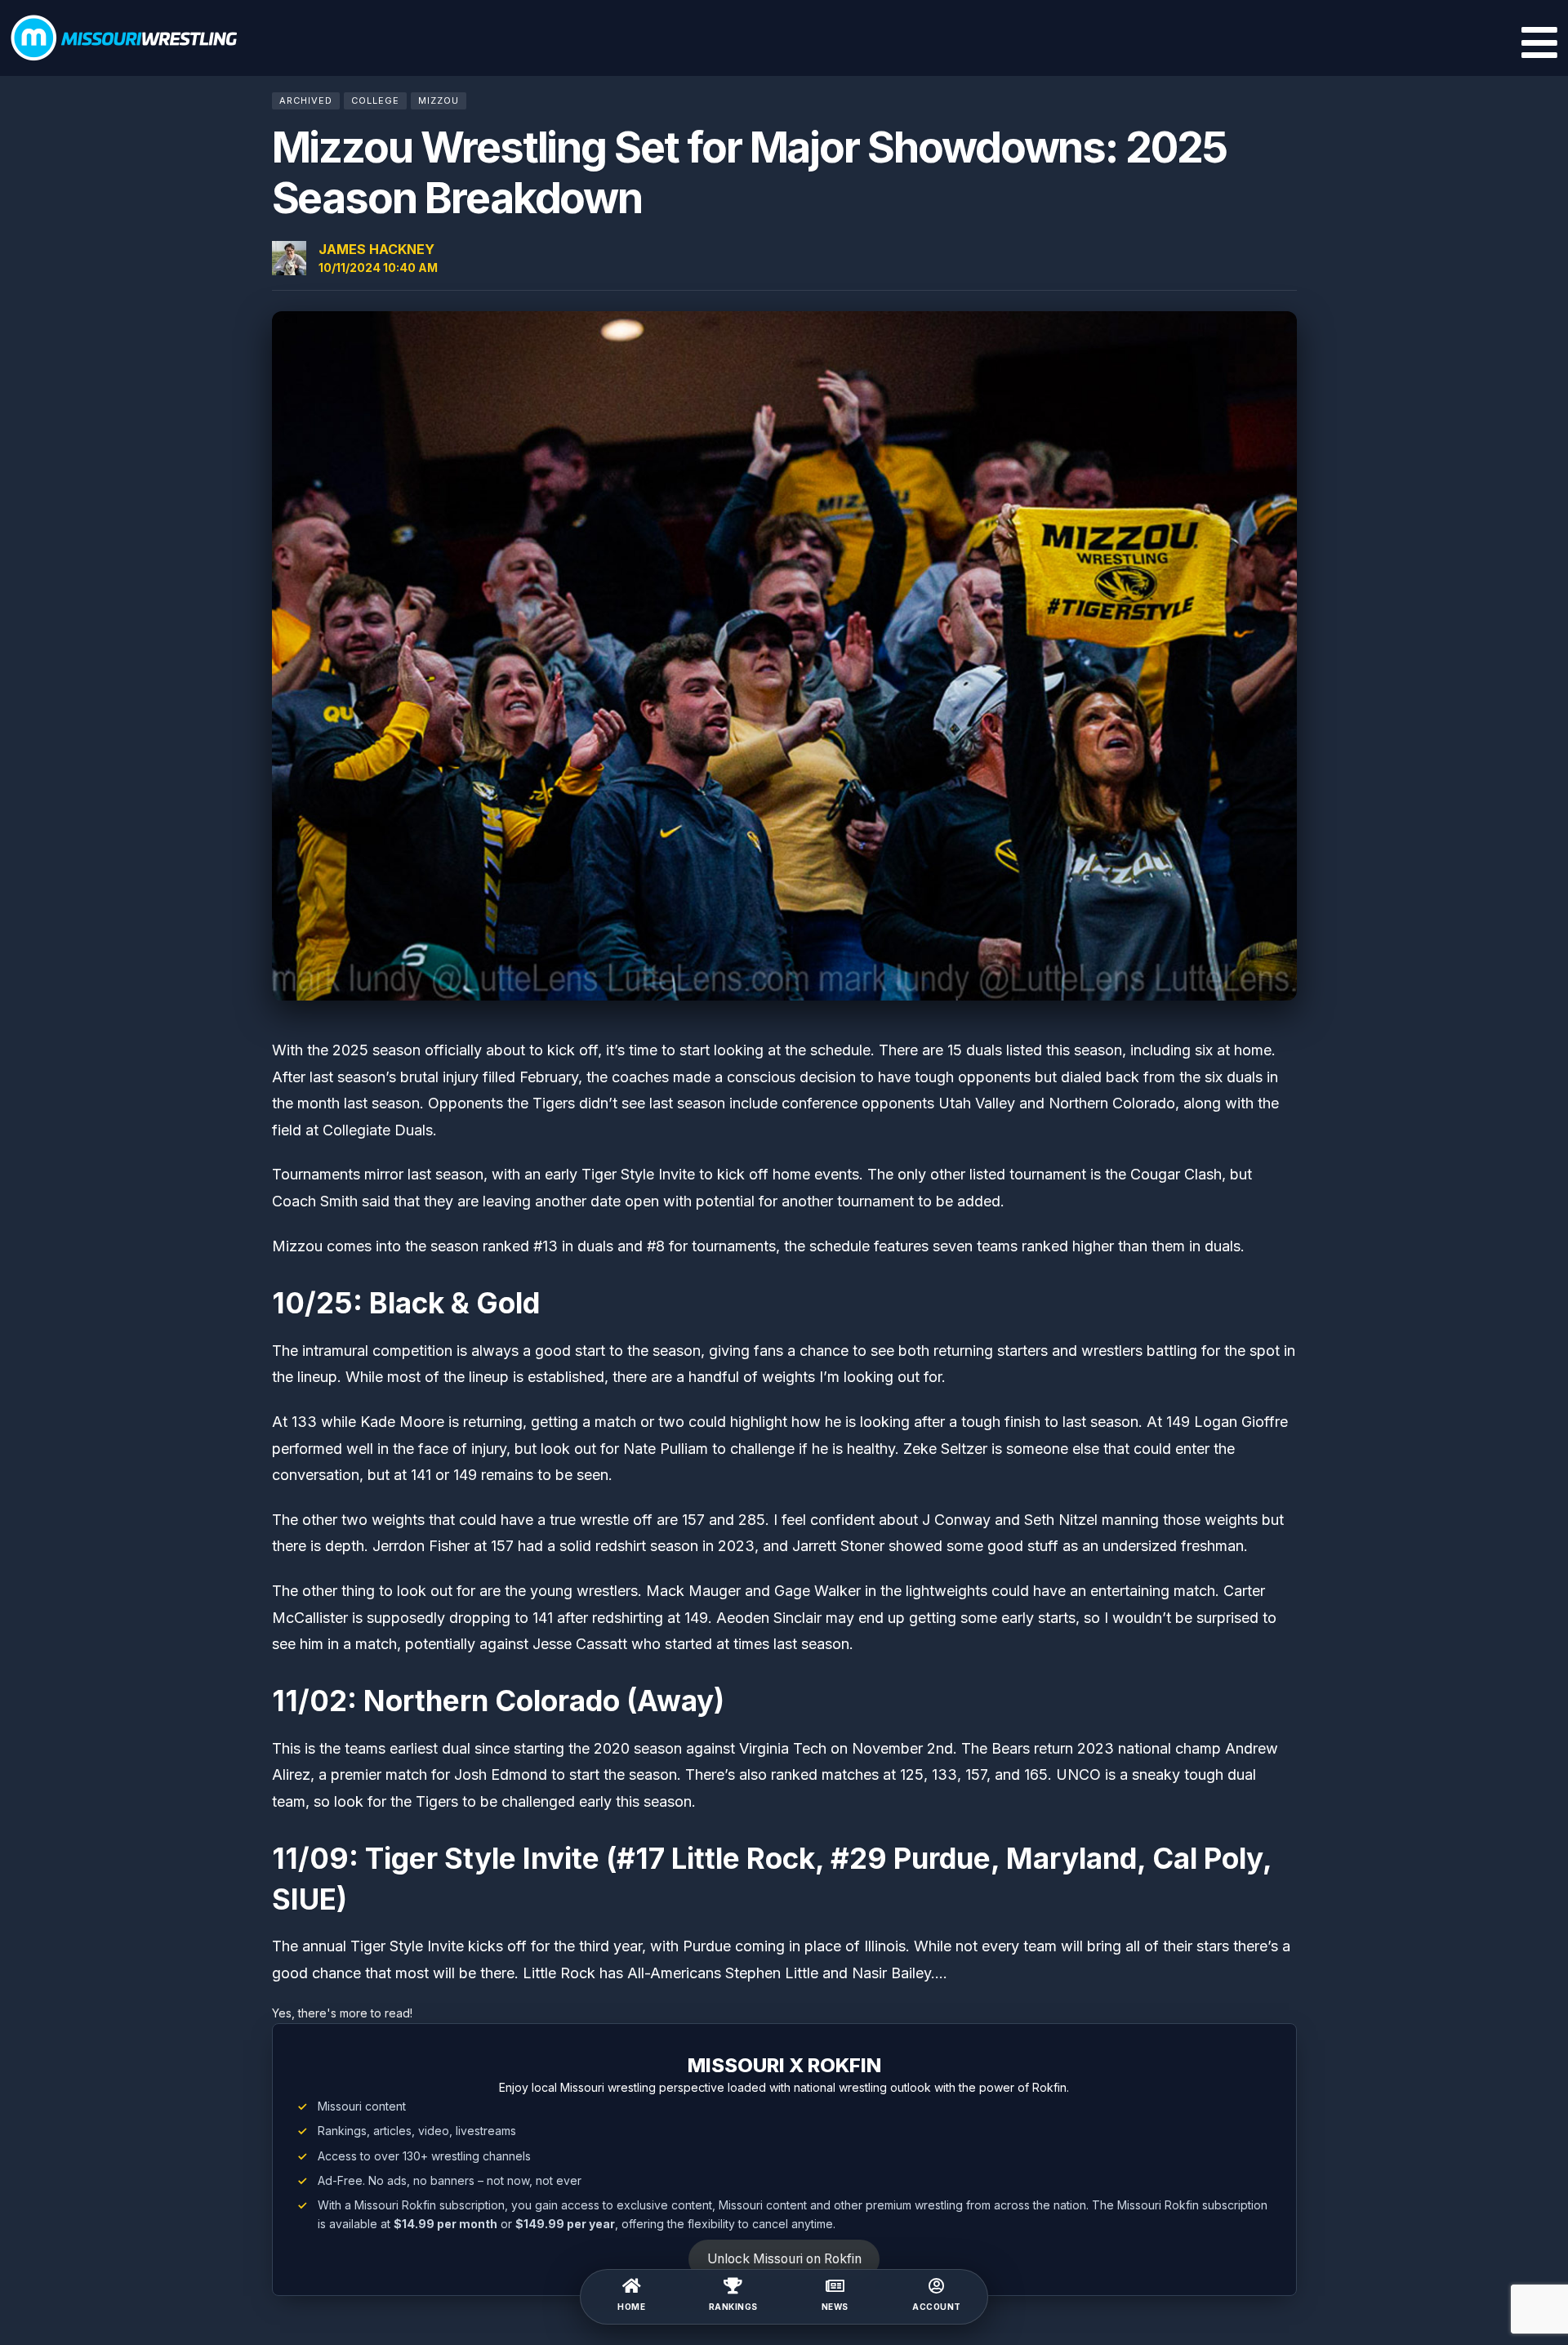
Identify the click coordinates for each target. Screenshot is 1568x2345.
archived (306, 100)
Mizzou (439, 100)
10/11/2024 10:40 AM (378, 267)
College (375, 100)
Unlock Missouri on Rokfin (784, 2259)
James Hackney (376, 249)
